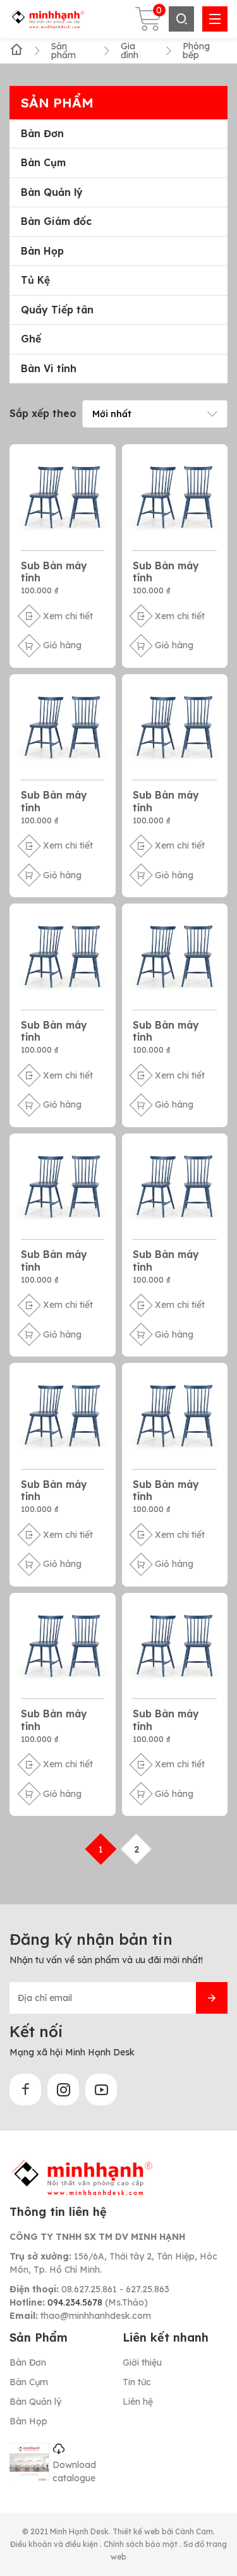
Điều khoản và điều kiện (55, 2544)
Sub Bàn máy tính (54, 571)
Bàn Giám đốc (56, 221)
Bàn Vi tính (49, 369)
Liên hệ (138, 2402)
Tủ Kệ (35, 280)
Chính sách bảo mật (142, 2544)
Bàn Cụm (43, 163)
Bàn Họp (42, 251)
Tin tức (137, 2382)
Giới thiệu (142, 2362)
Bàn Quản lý (52, 192)
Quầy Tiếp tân (57, 310)
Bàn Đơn (42, 134)
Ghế (31, 339)
